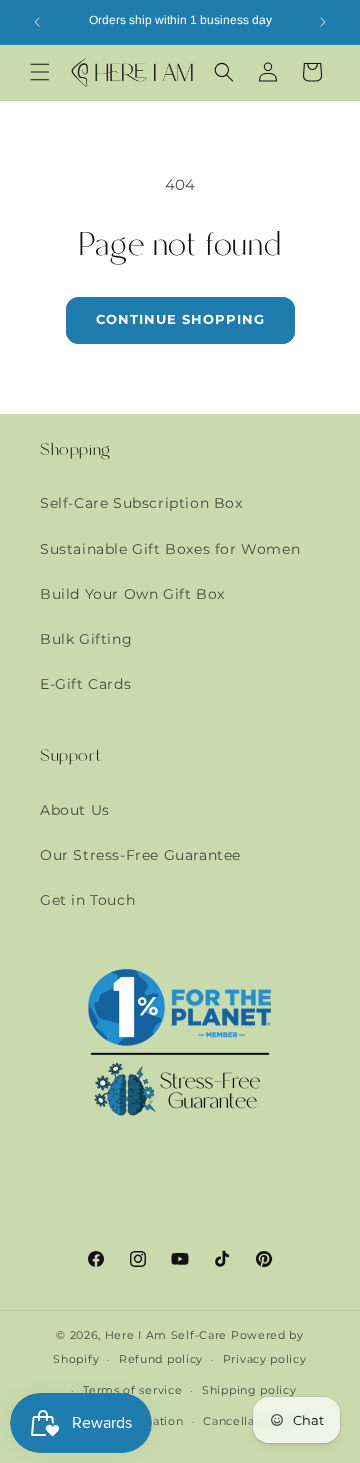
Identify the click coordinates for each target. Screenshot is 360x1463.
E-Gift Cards (85, 684)
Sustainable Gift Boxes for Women (170, 549)
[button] (40, 72)
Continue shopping (180, 319)
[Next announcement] (323, 22)
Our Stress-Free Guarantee (140, 855)
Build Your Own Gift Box (132, 594)
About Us (75, 810)
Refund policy (161, 1359)
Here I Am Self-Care (166, 1335)
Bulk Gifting (86, 639)
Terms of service (132, 1390)
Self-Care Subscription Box (141, 503)
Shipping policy (249, 1390)
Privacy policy (265, 1359)
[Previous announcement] (37, 22)
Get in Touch (87, 900)
